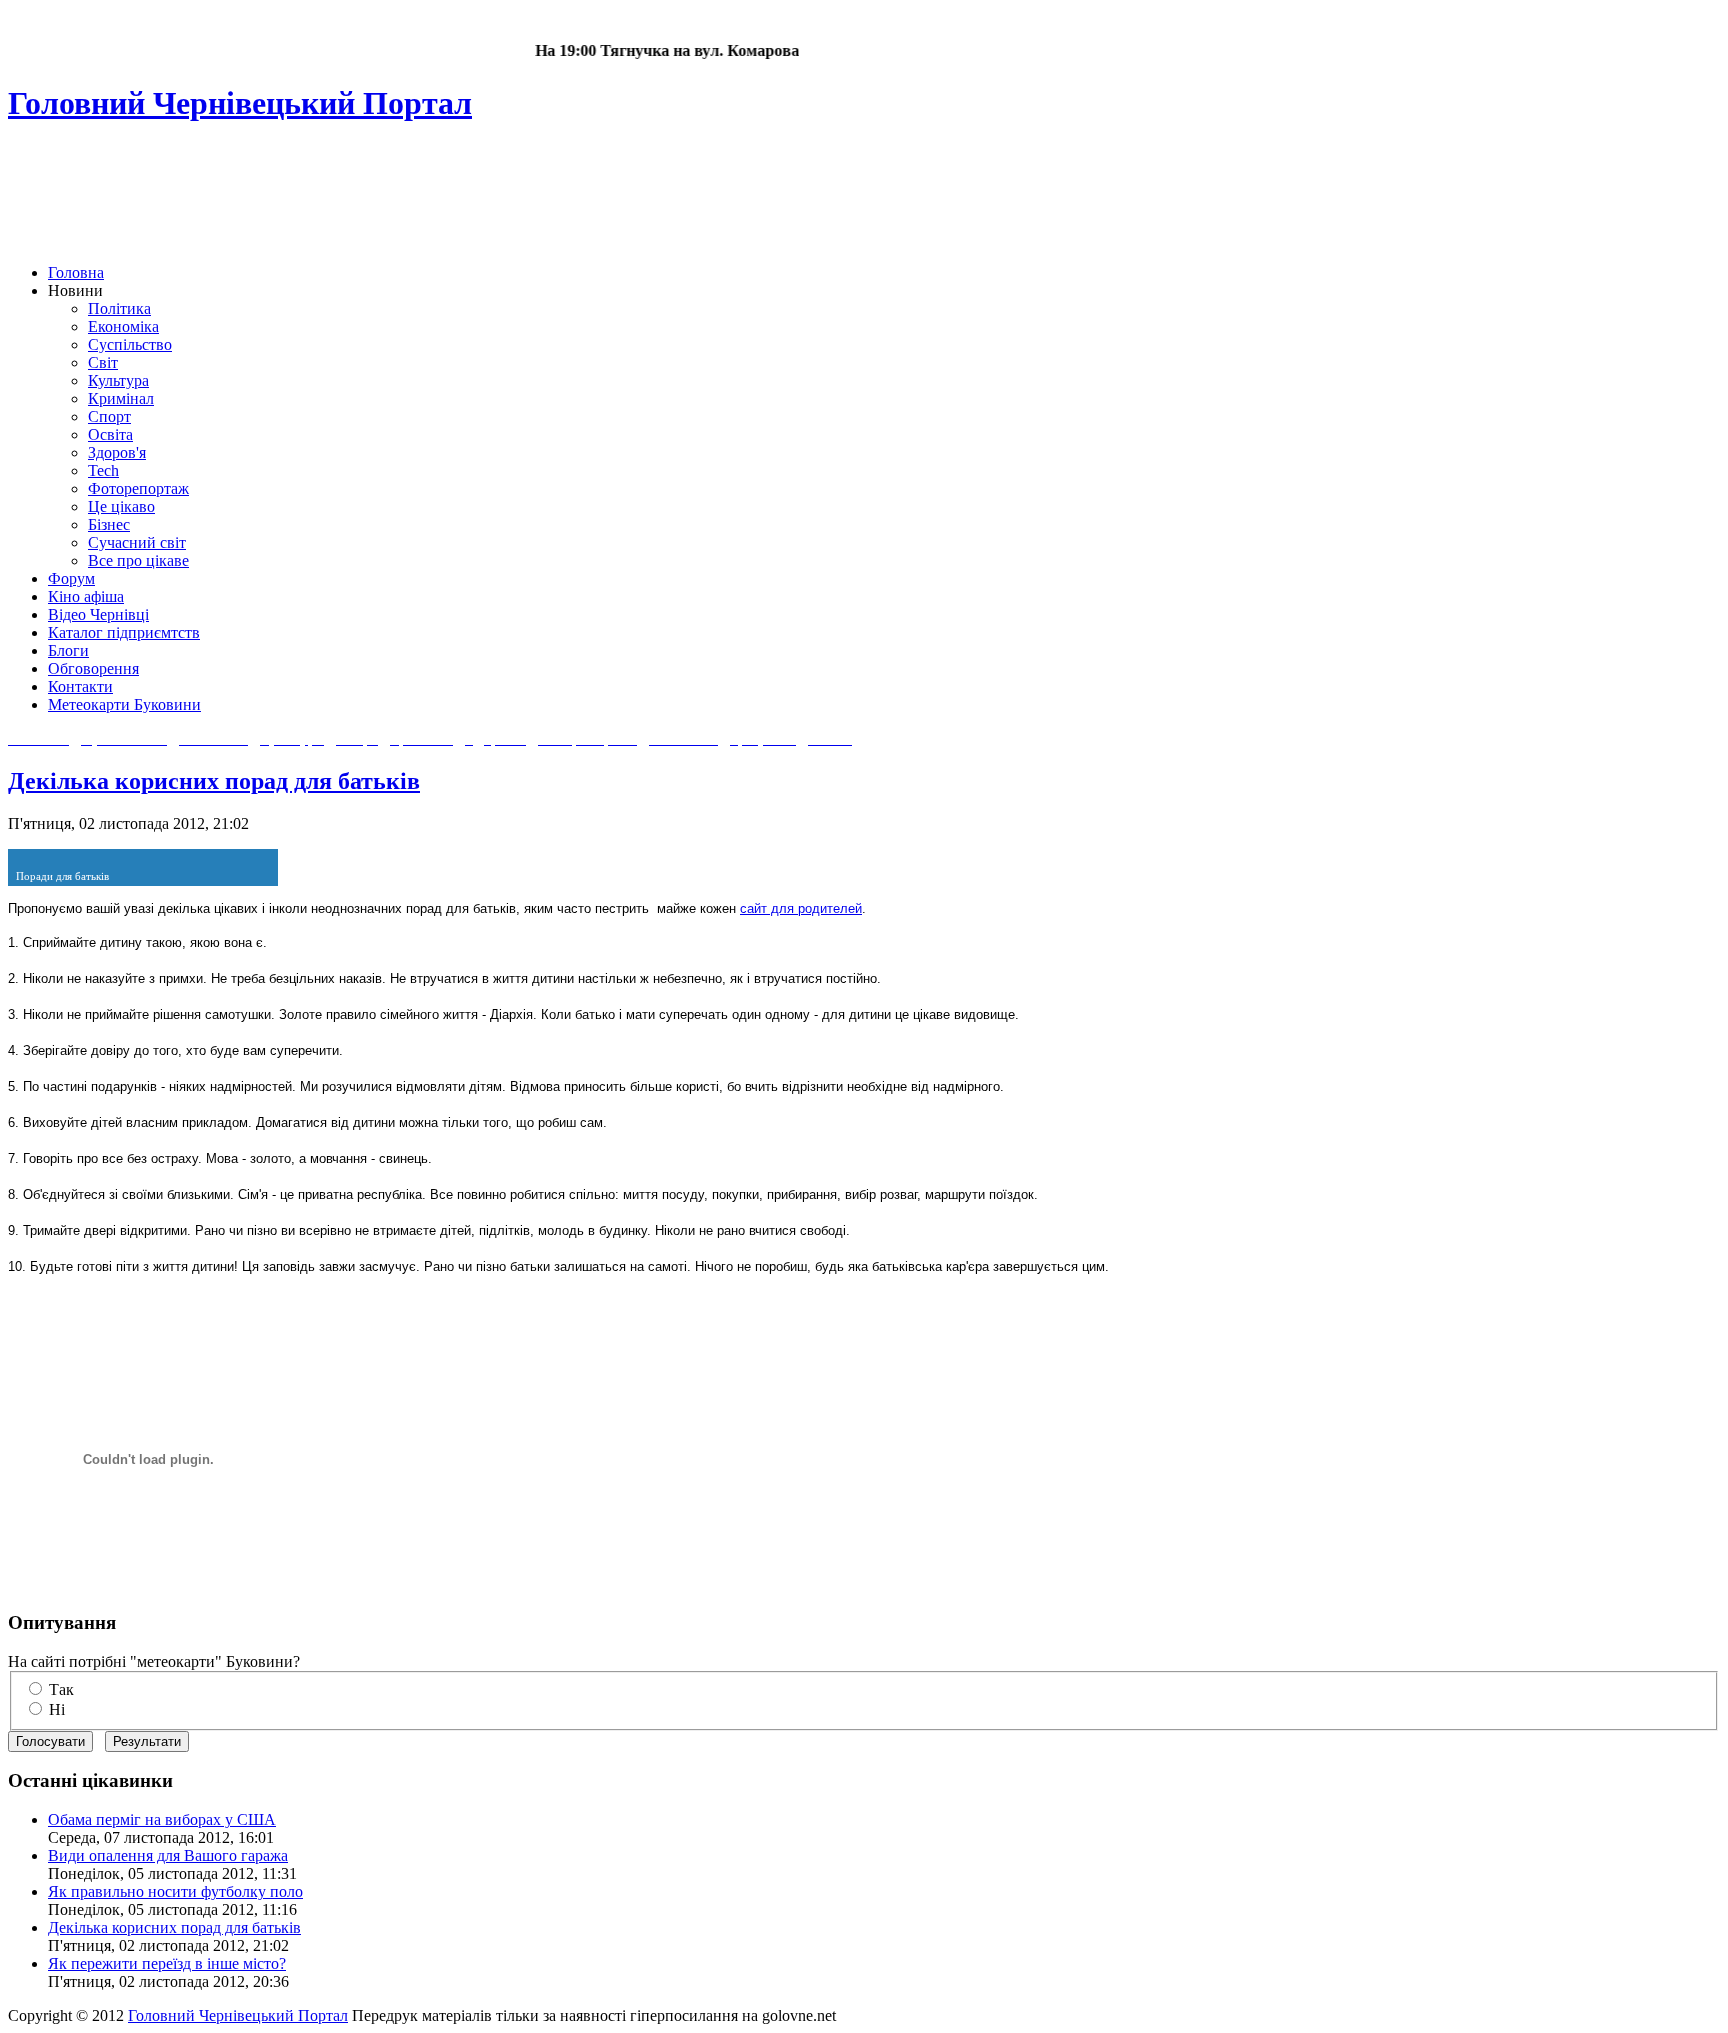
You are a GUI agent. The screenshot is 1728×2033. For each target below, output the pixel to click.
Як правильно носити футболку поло (175, 1891)
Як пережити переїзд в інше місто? (167, 1963)
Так (61, 1689)
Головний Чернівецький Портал (238, 2015)
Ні (57, 1709)
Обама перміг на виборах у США (162, 1819)
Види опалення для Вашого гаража (168, 1855)
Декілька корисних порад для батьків (214, 781)
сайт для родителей (801, 908)
